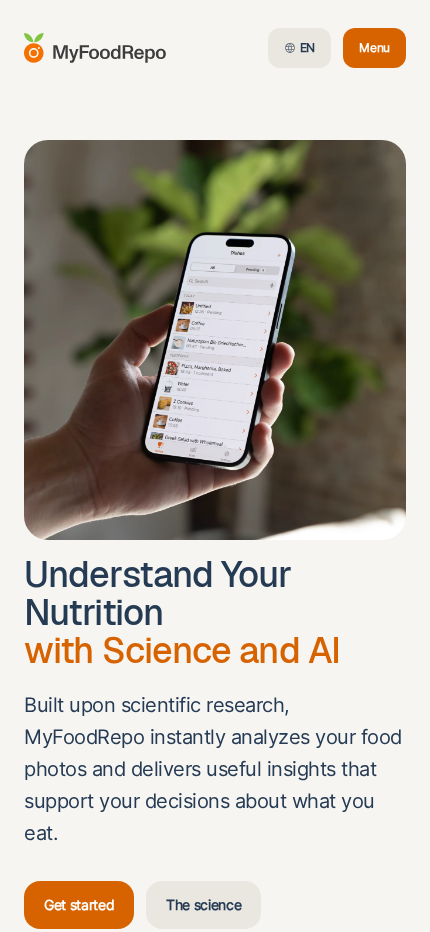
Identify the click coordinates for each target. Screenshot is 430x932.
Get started (79, 904)
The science (203, 904)
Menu (382, 52)
